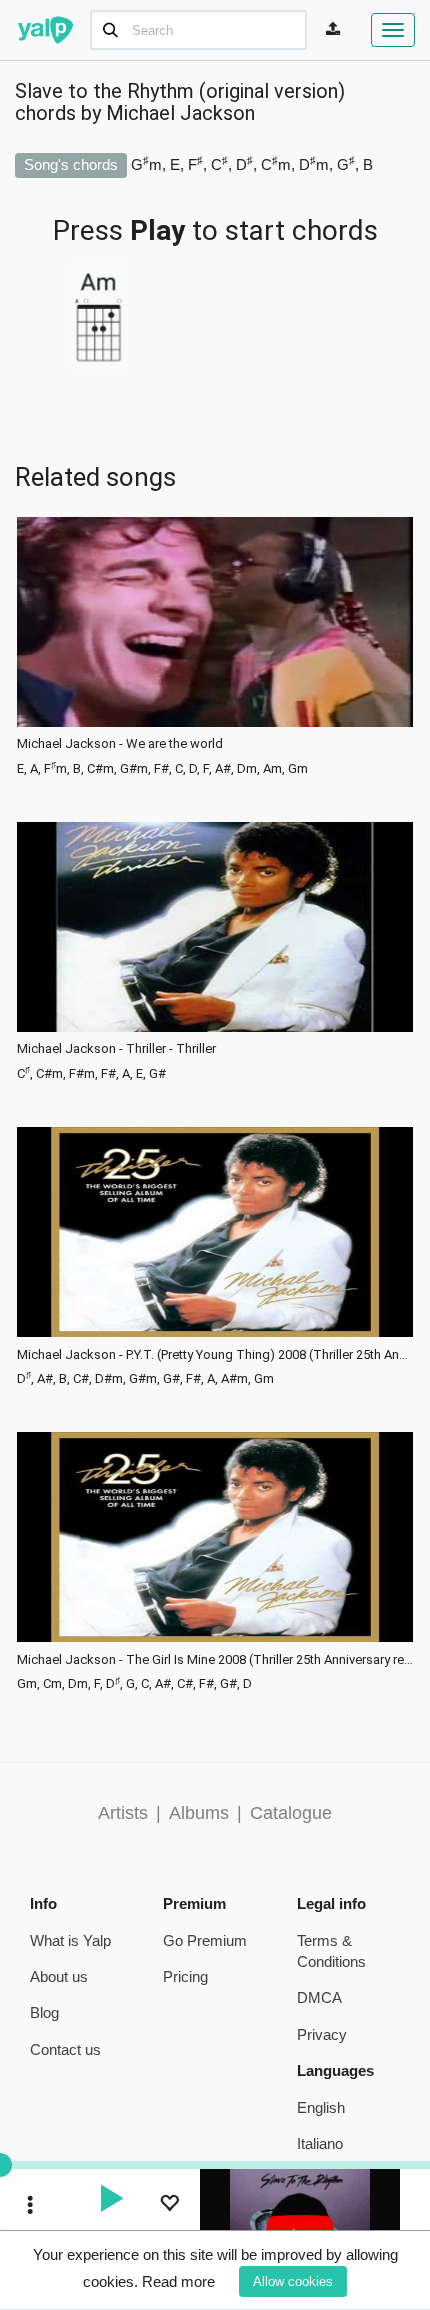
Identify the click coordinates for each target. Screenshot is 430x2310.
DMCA (319, 1997)
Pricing (185, 1976)
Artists (123, 1813)
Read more (178, 2281)
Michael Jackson (180, 113)
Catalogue (291, 1813)
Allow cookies (293, 2281)
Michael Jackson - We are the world (120, 744)
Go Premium (205, 1940)
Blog (44, 2012)
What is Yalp (70, 1940)
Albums (199, 1813)
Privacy (322, 2034)
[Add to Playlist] (169, 2205)
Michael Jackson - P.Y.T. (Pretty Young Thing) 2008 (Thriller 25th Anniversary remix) (215, 1355)
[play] (111, 2201)
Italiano (320, 2143)
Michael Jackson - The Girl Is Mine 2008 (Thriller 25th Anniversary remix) (215, 1660)
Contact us (65, 2049)
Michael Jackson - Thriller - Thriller (116, 1049)
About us (59, 1976)
